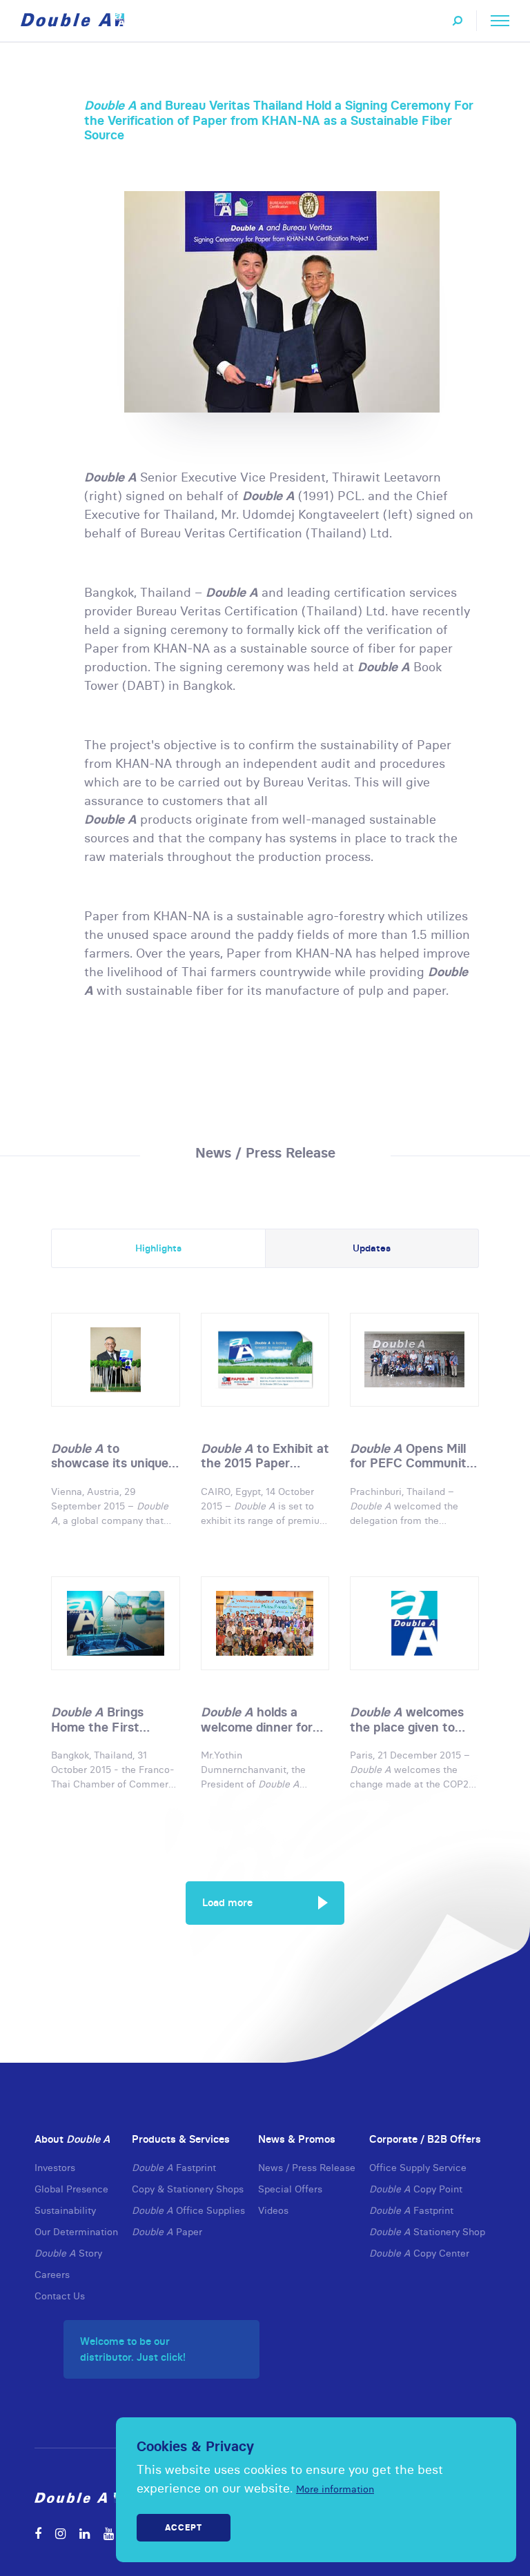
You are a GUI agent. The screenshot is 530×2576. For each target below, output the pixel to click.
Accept (184, 2527)
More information (335, 2489)
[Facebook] (38, 2534)
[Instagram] (60, 2534)
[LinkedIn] (85, 2534)
